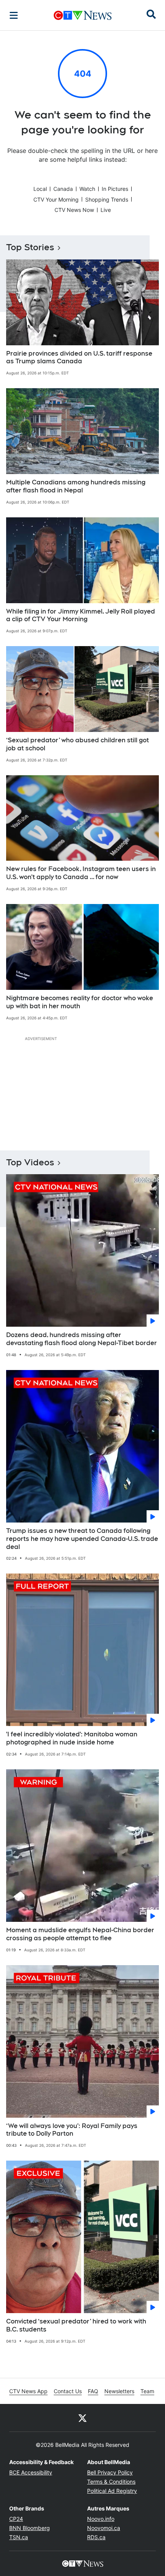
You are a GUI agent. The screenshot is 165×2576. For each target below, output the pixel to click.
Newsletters (119, 2391)
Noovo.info (101, 2519)
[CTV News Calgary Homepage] (83, 15)
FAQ (93, 2391)
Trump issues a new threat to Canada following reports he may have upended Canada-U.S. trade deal (82, 1539)
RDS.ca (96, 2537)
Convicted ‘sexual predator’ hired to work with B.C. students (76, 2325)
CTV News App (28, 2391)
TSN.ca (19, 2537)
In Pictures (115, 189)
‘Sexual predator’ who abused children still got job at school (78, 744)
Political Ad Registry (112, 2491)
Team (147, 2391)
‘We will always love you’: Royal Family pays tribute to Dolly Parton (72, 2130)
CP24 (16, 2519)
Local (40, 189)
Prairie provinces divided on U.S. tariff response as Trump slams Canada (79, 358)
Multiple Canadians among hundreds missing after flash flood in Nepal (76, 486)
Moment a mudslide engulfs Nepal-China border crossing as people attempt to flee (80, 1934)
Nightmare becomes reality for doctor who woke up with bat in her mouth (80, 1002)
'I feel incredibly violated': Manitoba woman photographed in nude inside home (72, 1738)
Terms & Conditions (111, 2482)
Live (106, 210)
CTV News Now (74, 210)
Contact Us (68, 2391)
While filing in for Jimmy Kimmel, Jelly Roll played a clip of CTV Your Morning (81, 615)
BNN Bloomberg (30, 2528)
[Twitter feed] (82, 2418)
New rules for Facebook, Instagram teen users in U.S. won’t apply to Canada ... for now (81, 873)
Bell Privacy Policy (110, 2472)
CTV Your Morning (56, 199)
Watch (87, 189)
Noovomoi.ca (104, 2528)
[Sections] (14, 15)
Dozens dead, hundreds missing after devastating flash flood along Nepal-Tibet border (82, 1339)
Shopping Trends (107, 199)
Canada (63, 189)
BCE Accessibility (31, 2472)
